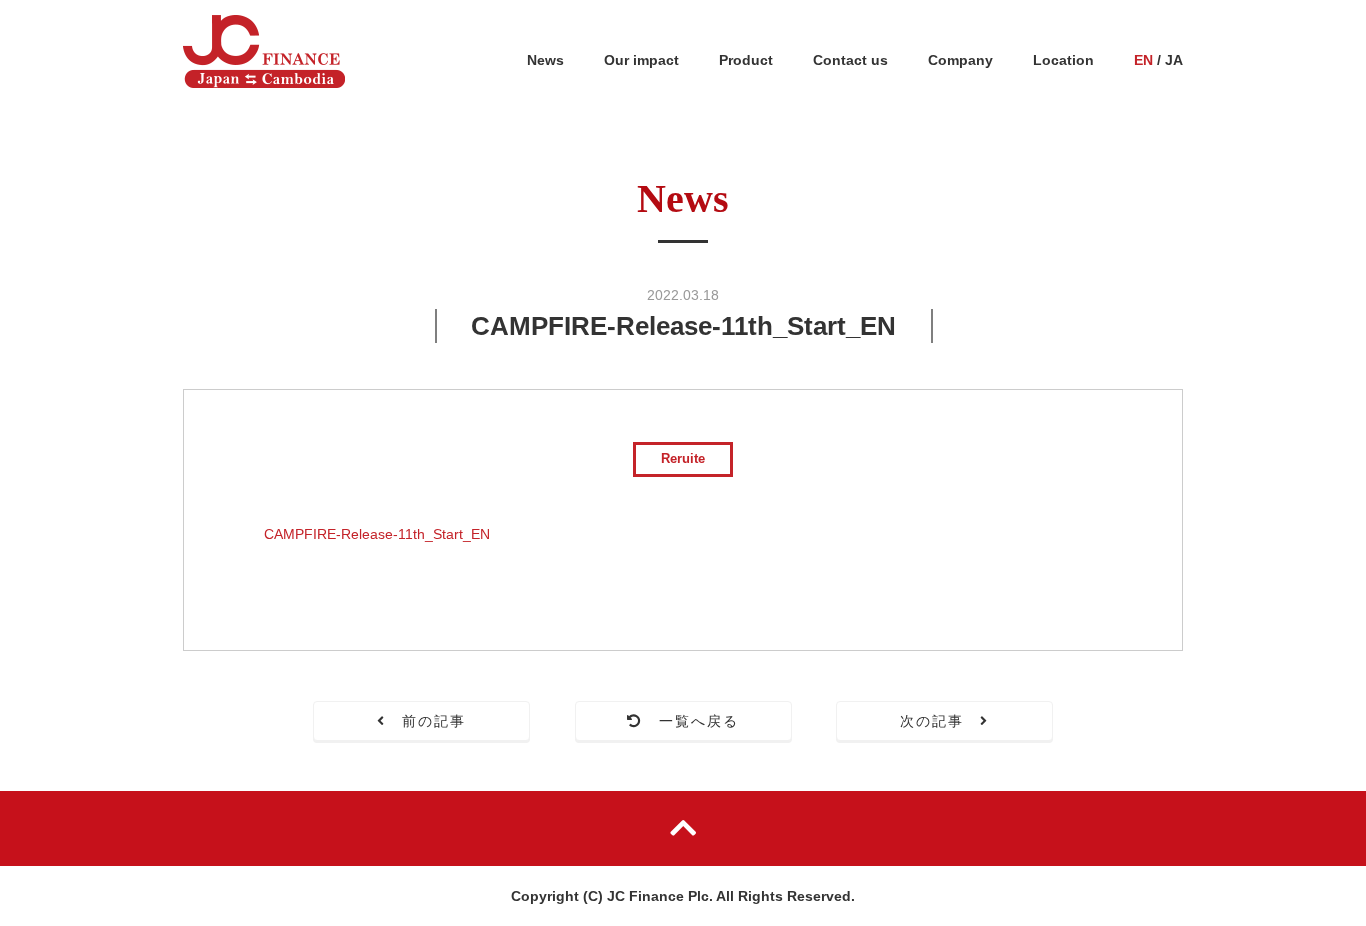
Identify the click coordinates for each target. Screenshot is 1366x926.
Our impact (641, 60)
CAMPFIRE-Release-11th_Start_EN (377, 534)
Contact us (850, 60)
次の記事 (940, 721)
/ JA (1158, 60)
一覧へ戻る (691, 721)
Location (1063, 60)
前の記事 (426, 721)
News (545, 60)
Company (960, 60)
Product (746, 60)
